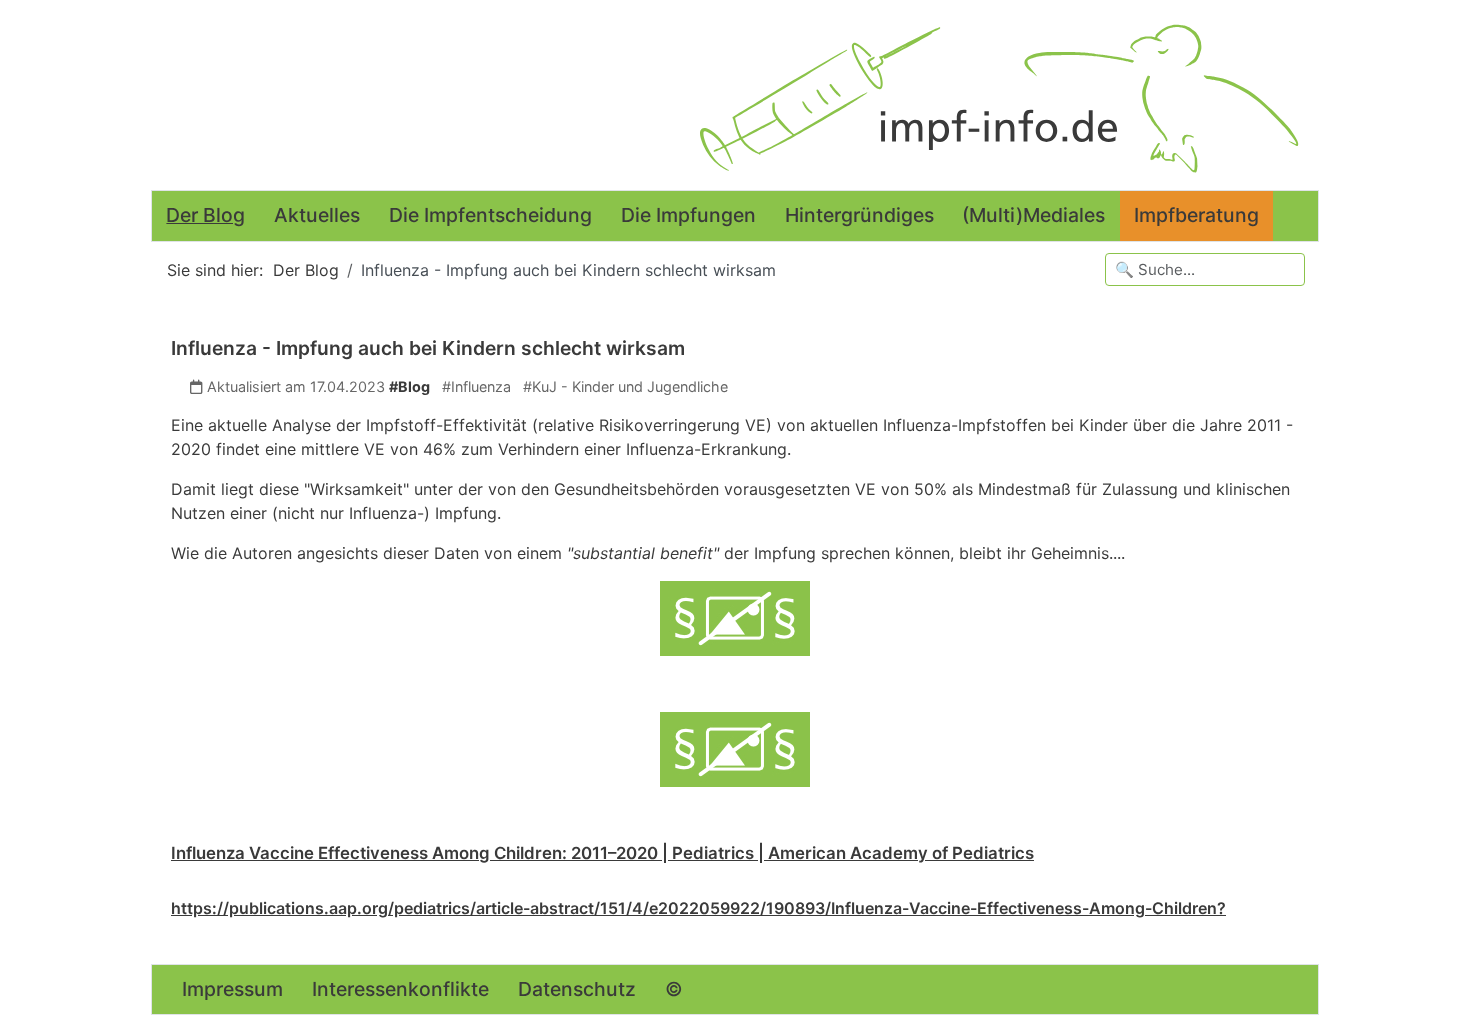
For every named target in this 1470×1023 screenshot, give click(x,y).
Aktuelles (317, 215)
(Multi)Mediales (1033, 215)
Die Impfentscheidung (490, 215)
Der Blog (205, 215)
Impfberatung (1196, 215)
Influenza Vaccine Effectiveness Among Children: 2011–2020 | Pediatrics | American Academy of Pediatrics (602, 853)
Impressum (232, 989)
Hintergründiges (859, 215)
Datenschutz (577, 989)
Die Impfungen (688, 215)
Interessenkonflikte (400, 989)
